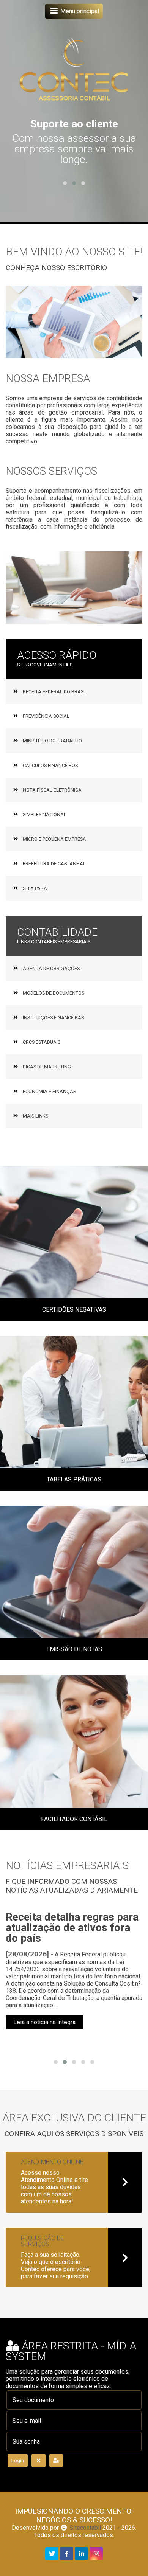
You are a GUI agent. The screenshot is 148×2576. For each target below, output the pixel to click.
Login (18, 2460)
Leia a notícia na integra (44, 2022)
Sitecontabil (85, 2528)
